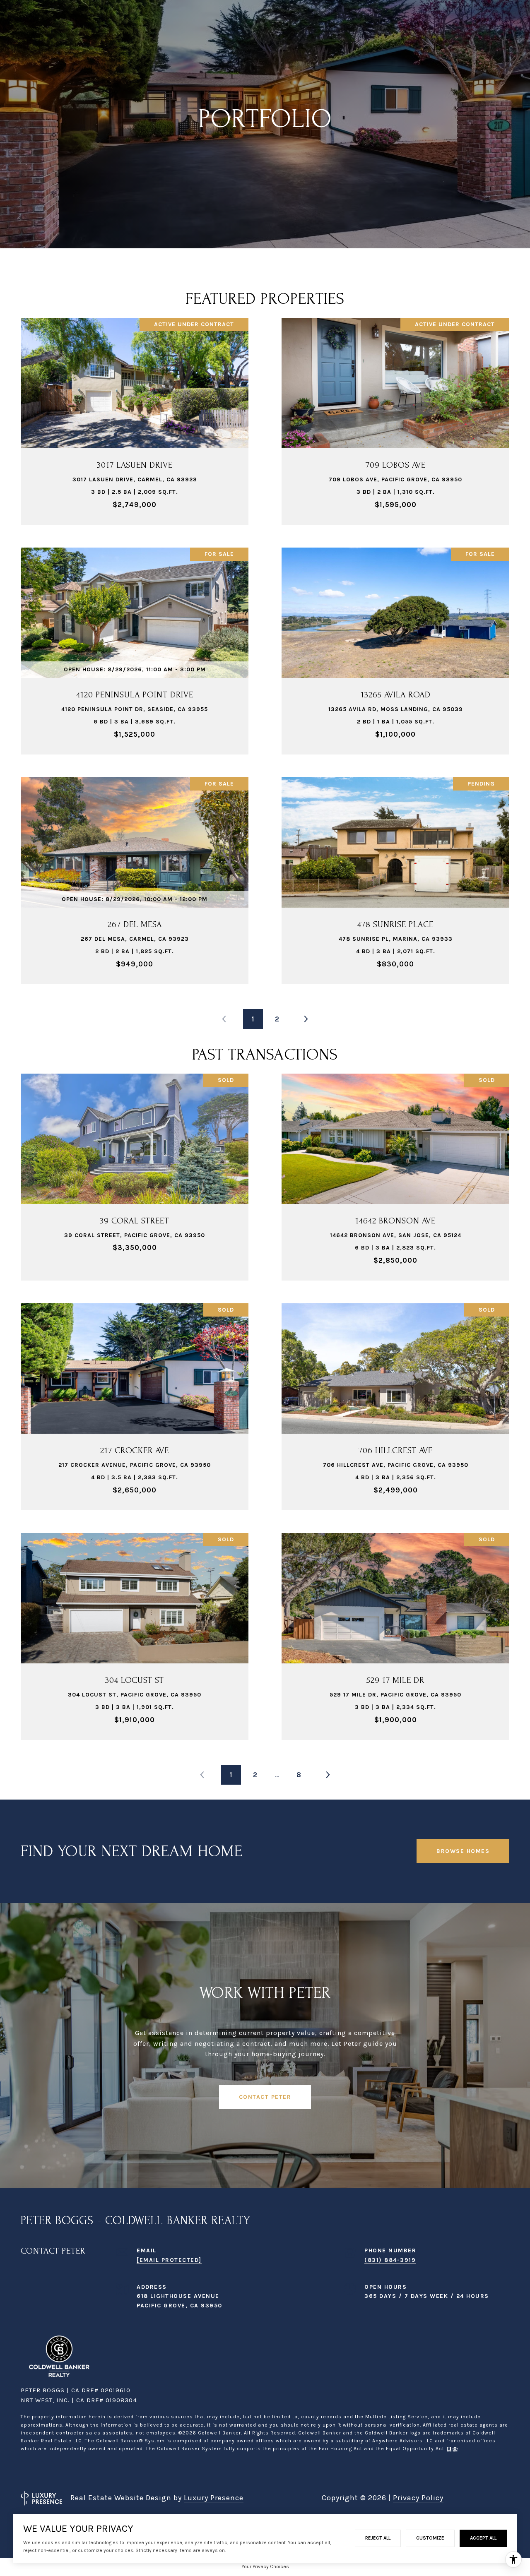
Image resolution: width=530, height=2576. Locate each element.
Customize (430, 2538)
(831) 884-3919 (390, 2260)
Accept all (483, 2538)
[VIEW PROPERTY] (135, 410)
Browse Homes (463, 1851)
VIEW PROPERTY (135, 417)
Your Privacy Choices (265, 2566)
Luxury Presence (214, 2498)
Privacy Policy (418, 2498)
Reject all (378, 2538)
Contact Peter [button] (265, 2097)
